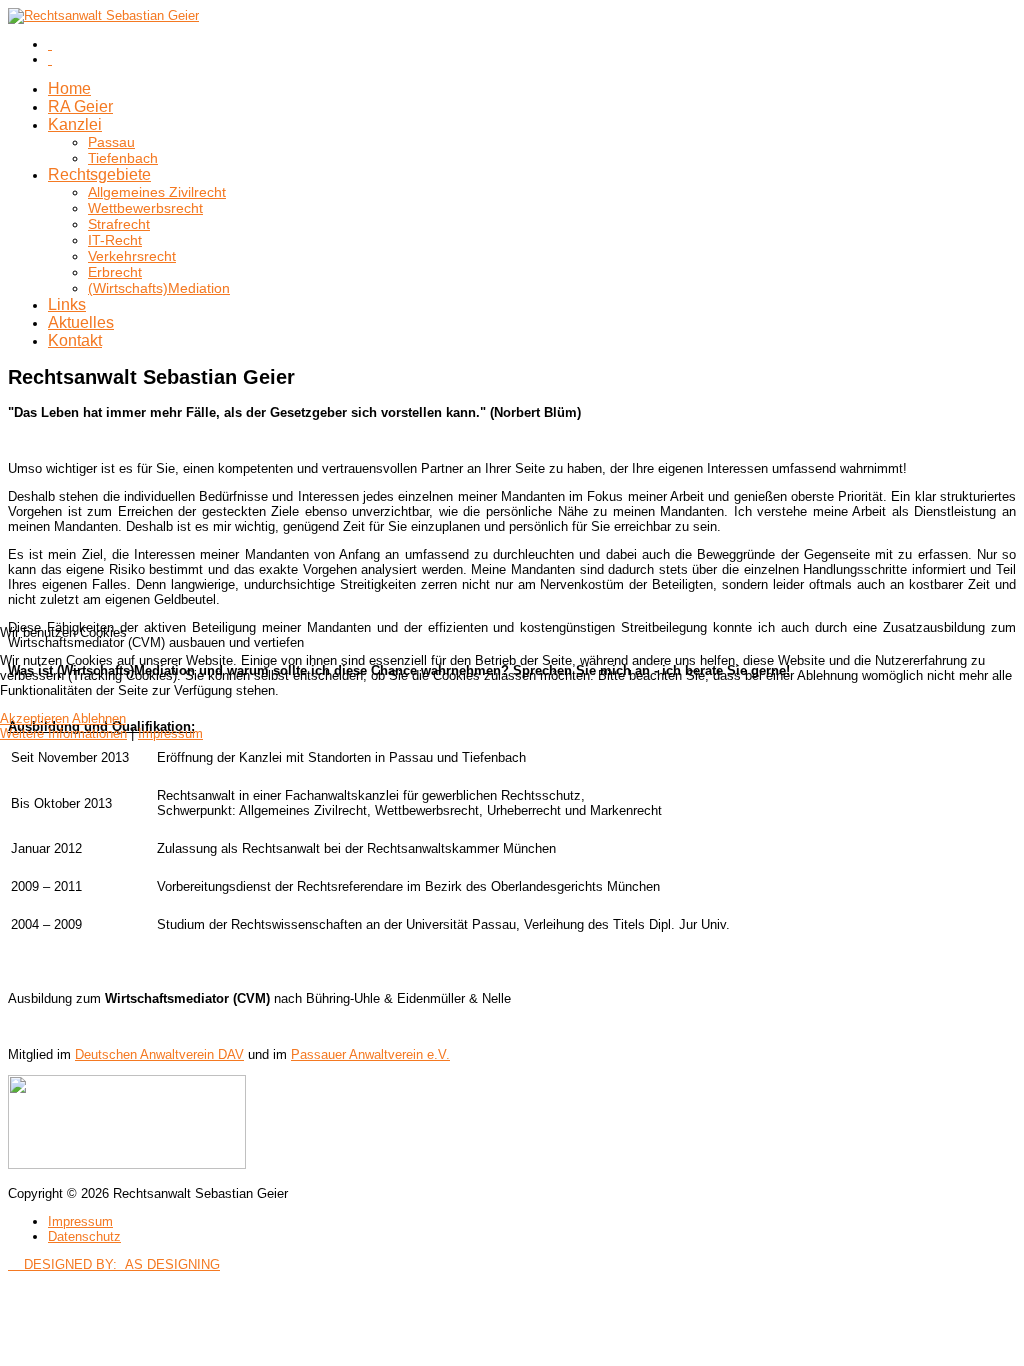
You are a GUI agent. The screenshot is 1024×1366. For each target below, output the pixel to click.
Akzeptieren (34, 718)
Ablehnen (99, 718)
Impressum (170, 733)
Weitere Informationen (63, 733)
